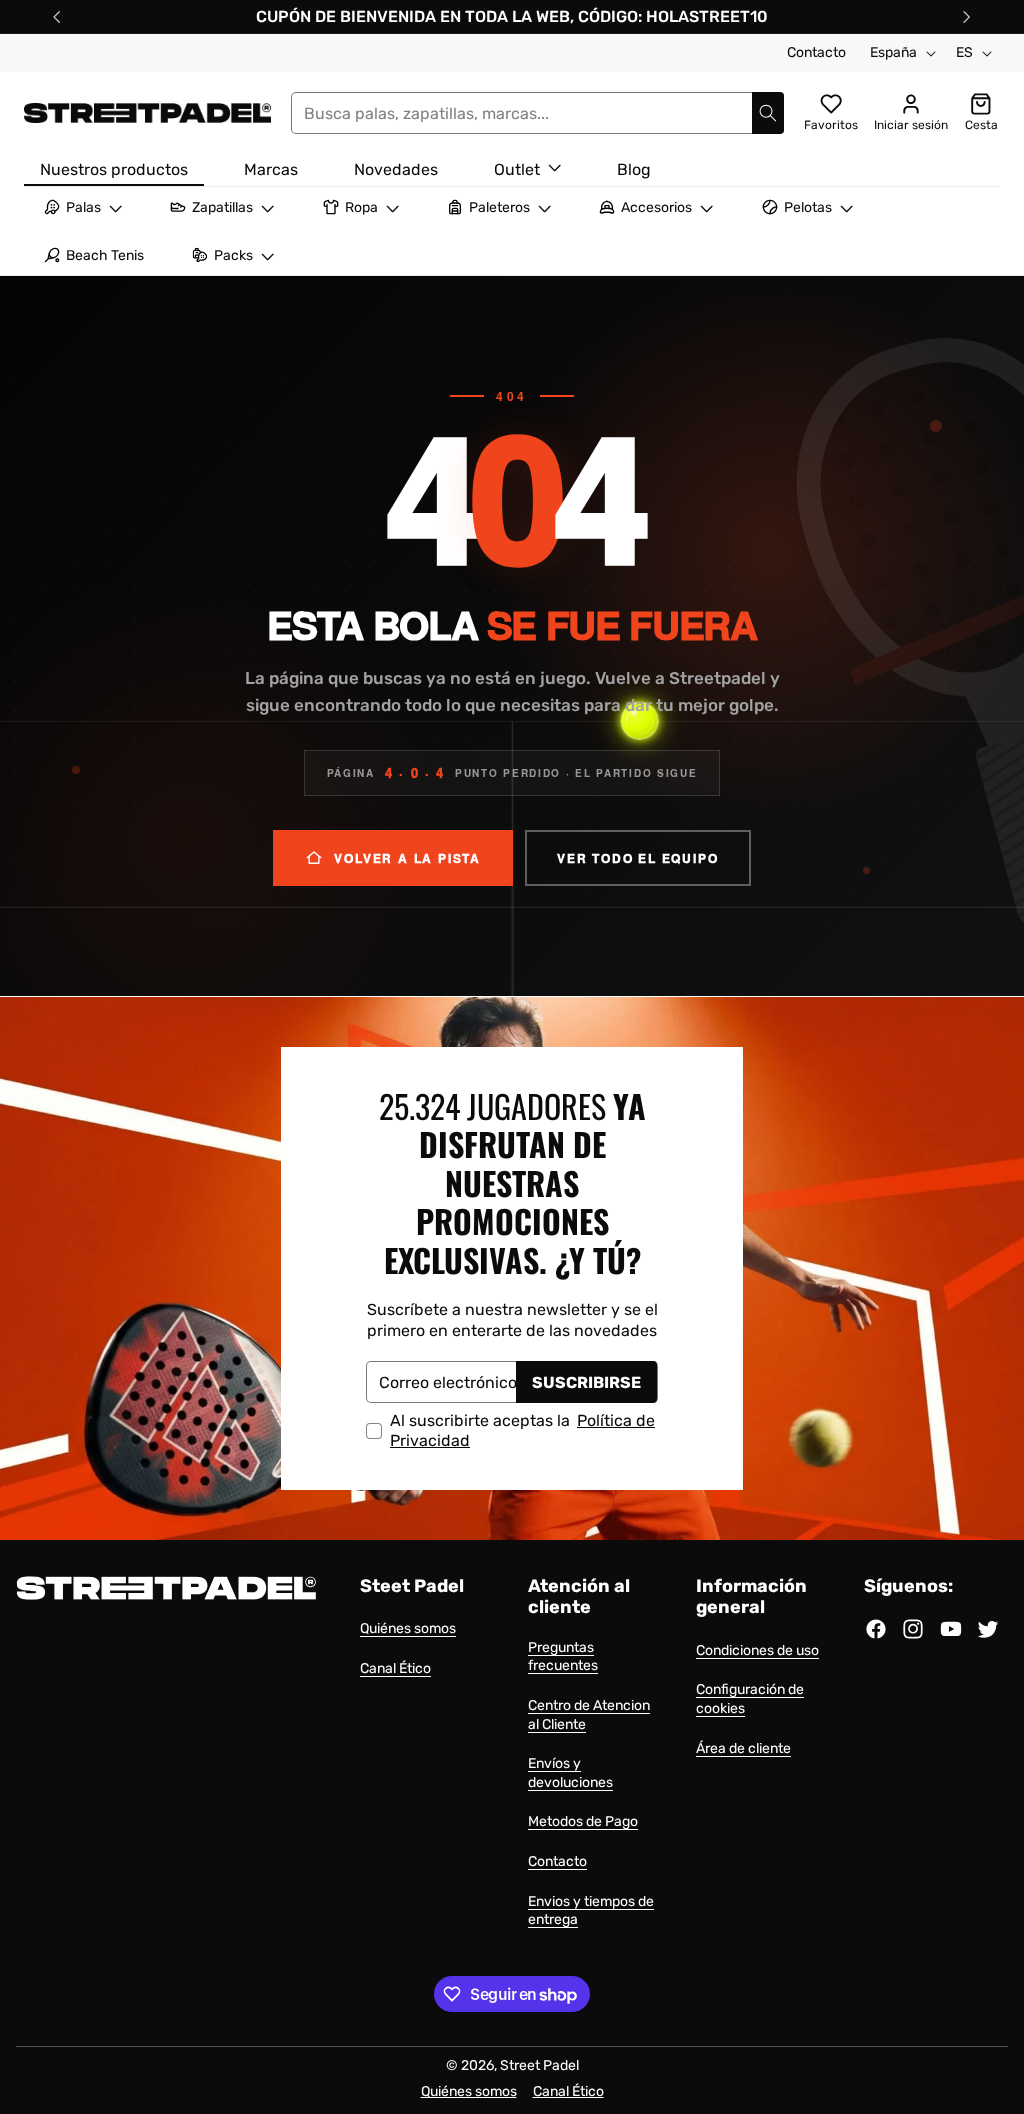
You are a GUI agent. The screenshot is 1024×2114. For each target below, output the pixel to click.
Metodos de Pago (583, 1821)
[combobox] (537, 113)
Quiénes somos (408, 1628)
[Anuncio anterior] (57, 17)
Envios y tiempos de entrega (591, 1911)
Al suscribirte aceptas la (522, 1430)
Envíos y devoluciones (570, 1773)
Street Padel (539, 2065)
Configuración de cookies (750, 1699)
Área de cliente (743, 1748)
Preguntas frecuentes (563, 1657)
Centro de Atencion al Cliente (589, 1715)
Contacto (816, 52)
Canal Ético (395, 1668)
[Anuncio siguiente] (967, 17)
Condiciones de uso (757, 1650)
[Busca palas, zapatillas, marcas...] (768, 113)
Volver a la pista (407, 858)
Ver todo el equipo (637, 858)
